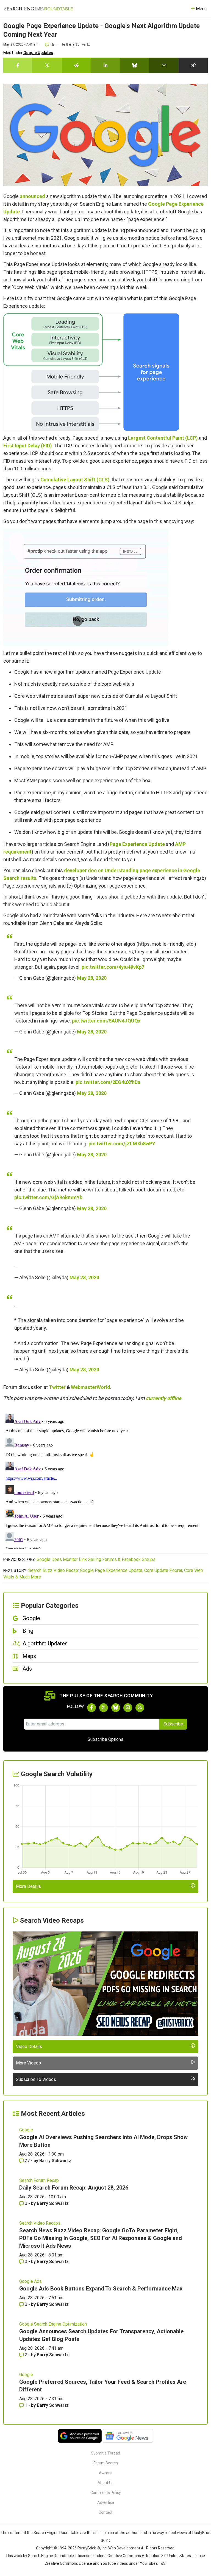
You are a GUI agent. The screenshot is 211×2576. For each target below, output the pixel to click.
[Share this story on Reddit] (76, 65)
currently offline (164, 1398)
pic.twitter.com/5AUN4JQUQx (106, 1021)
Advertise (106, 2502)
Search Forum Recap (39, 2180)
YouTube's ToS (153, 2563)
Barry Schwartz (78, 44)
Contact (105, 2512)
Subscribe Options (105, 1739)
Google (26, 2130)
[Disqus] (105, 1481)
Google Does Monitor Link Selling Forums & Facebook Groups (96, 1559)
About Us (105, 2483)
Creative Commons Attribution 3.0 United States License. (157, 2556)
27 (27, 2161)
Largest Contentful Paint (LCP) (163, 438)
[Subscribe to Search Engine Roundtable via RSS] (140, 1708)
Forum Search (106, 2463)
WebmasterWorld (91, 1387)
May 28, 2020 (92, 978)
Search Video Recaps (40, 2223)
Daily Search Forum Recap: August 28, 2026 (74, 2188)
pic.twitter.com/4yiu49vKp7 (113, 967)
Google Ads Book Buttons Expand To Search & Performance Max (101, 2289)
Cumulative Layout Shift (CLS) (75, 480)
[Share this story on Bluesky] (135, 65)
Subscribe (173, 1724)
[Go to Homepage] (39, 9)
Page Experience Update (137, 844)
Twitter (57, 1387)
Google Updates (38, 53)
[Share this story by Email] (164, 65)
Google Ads (30, 2281)
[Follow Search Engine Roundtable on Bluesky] (116, 1708)
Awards (106, 2473)
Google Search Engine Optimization (53, 2324)
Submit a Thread (105, 2453)
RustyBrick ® (89, 2548)
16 (52, 44)
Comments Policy (106, 2493)
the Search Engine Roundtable (54, 2533)
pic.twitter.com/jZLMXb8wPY (122, 1144)
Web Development (124, 2548)
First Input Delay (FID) (28, 446)
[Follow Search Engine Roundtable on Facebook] (91, 1708)
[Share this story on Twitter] (47, 65)
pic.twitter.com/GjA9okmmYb (48, 1197)
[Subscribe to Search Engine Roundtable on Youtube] (128, 1708)
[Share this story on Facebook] (18, 65)
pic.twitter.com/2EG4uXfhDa (108, 1082)
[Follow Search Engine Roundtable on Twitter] (104, 1708)
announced (32, 196)
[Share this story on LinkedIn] (105, 65)
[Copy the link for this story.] (193, 65)
